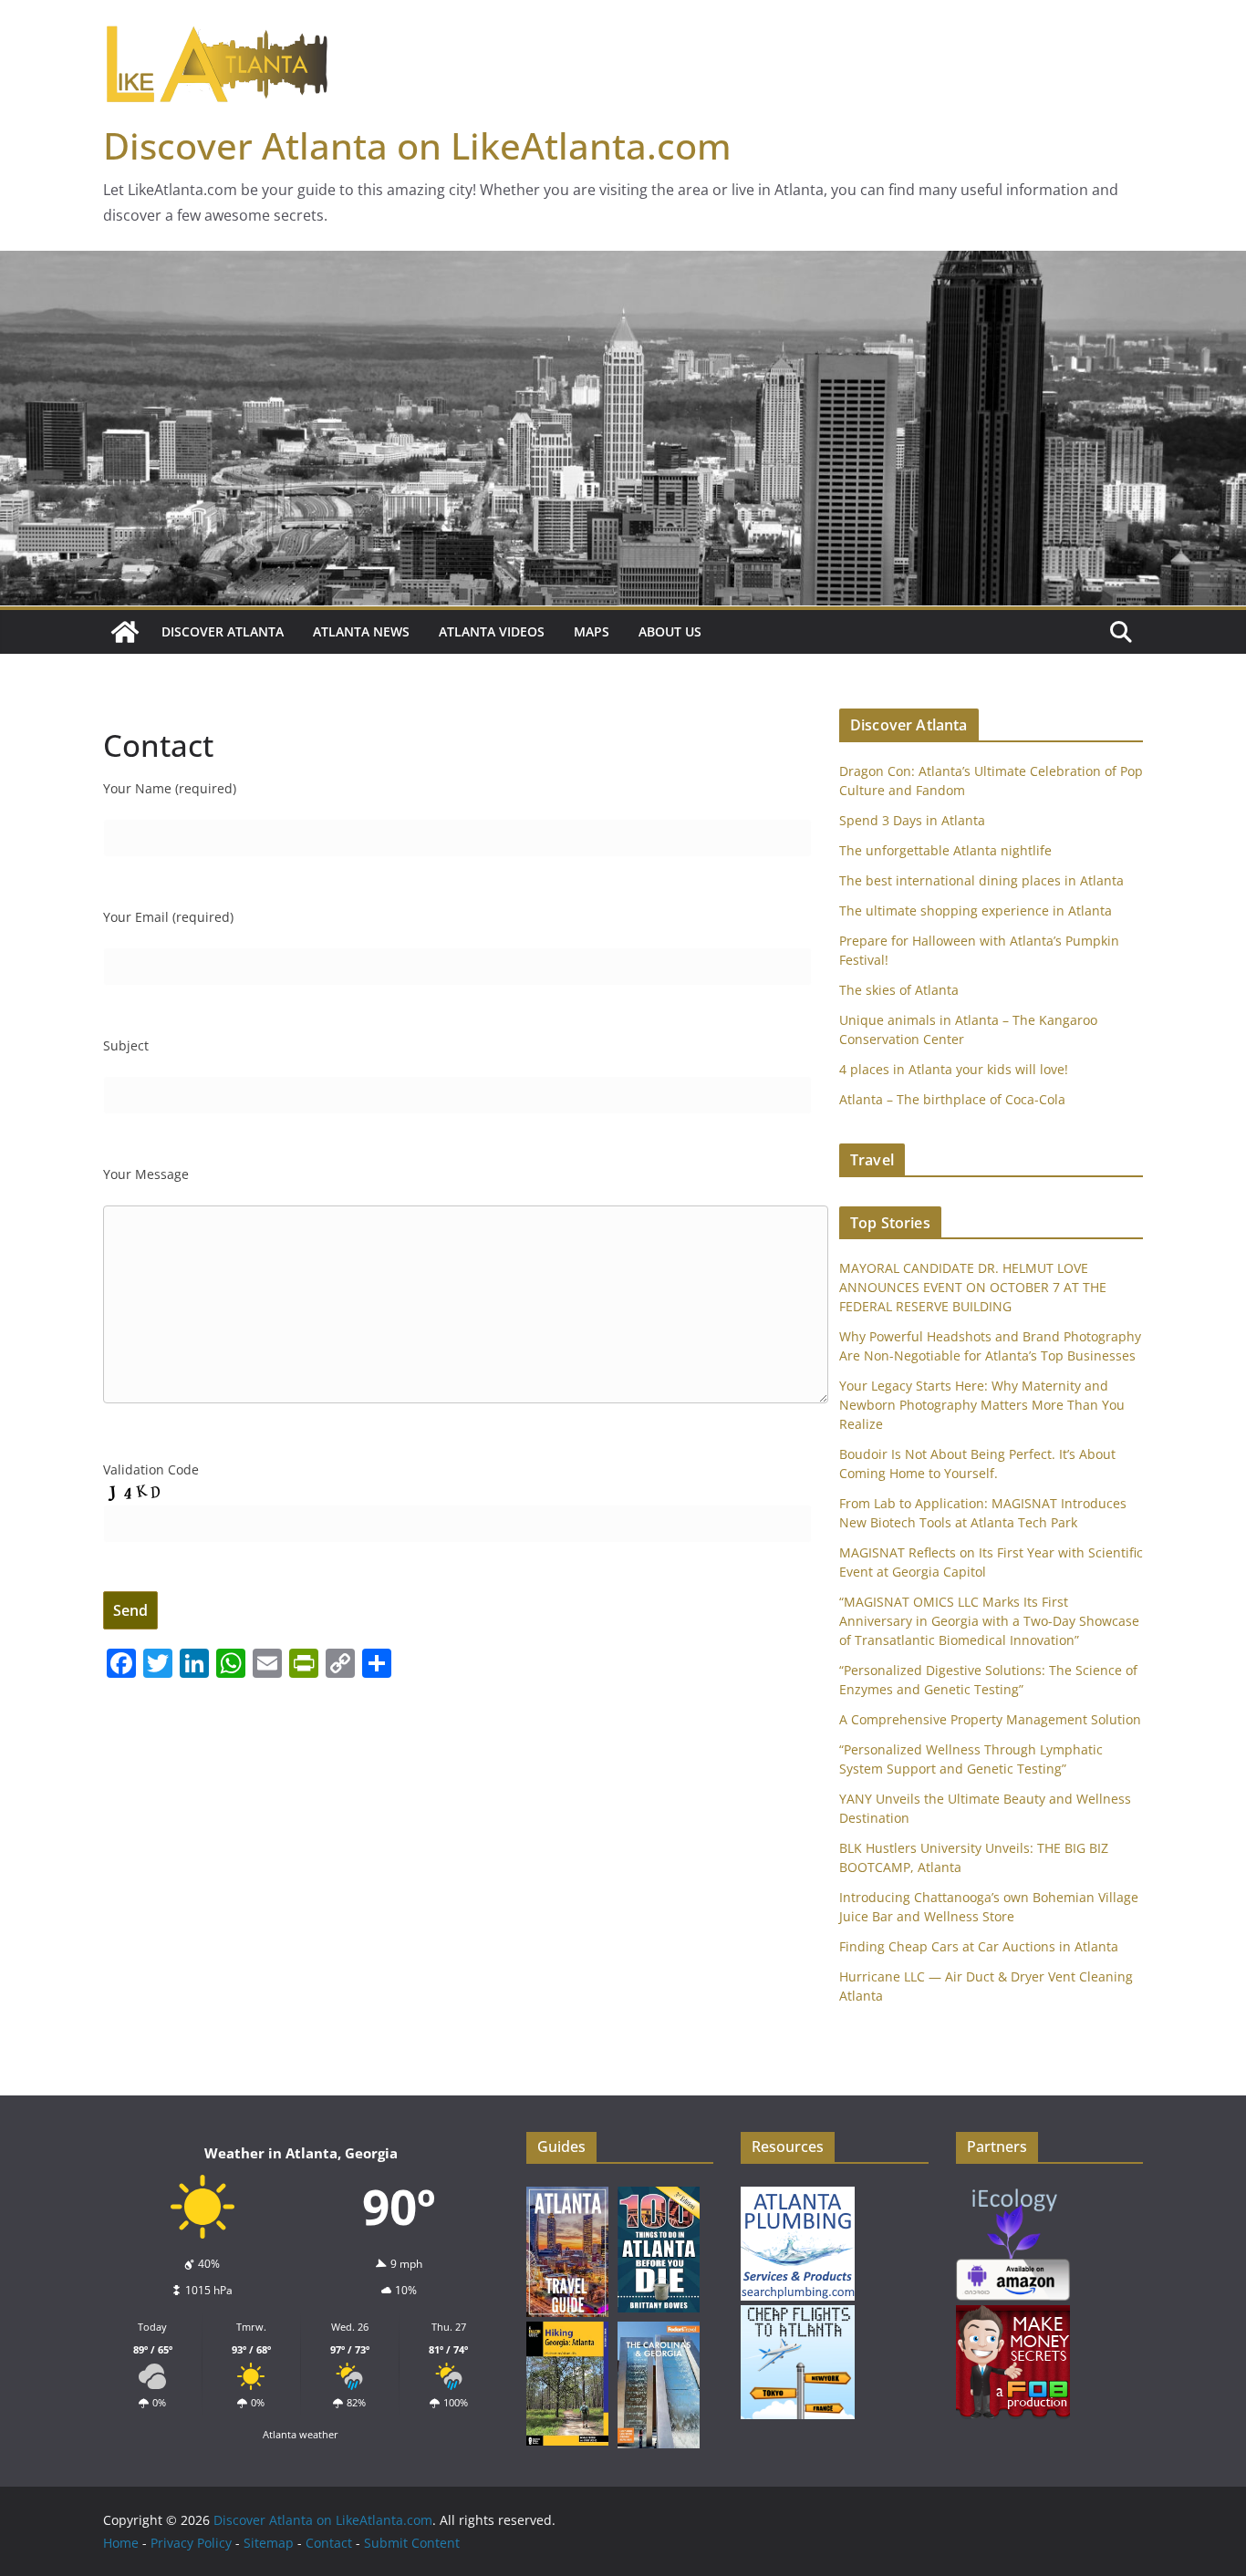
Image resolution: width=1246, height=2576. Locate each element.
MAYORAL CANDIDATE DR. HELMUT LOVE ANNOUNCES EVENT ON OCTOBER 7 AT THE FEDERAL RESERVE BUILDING (973, 1287)
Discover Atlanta (223, 631)
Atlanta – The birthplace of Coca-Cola (952, 1099)
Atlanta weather (301, 2434)
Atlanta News (361, 631)
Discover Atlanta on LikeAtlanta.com (417, 145)
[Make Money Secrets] (1013, 2312)
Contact (329, 2543)
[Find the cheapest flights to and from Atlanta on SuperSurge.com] (798, 2312)
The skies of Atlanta (899, 990)
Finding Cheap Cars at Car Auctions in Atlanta (979, 1946)
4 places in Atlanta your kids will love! (954, 1069)
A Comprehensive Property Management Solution (990, 1719)
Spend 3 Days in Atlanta (912, 820)
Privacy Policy (191, 2543)
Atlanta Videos (492, 631)
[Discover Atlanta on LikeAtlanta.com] (125, 632)
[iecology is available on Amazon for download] (1013, 2193)
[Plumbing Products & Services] (798, 2193)
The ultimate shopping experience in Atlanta (976, 910)
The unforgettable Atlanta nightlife (945, 850)
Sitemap (269, 2543)
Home (121, 2543)
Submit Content (412, 2543)
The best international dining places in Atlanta (981, 880)
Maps (592, 631)
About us (670, 631)
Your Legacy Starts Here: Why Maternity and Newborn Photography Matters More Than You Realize (982, 1405)
